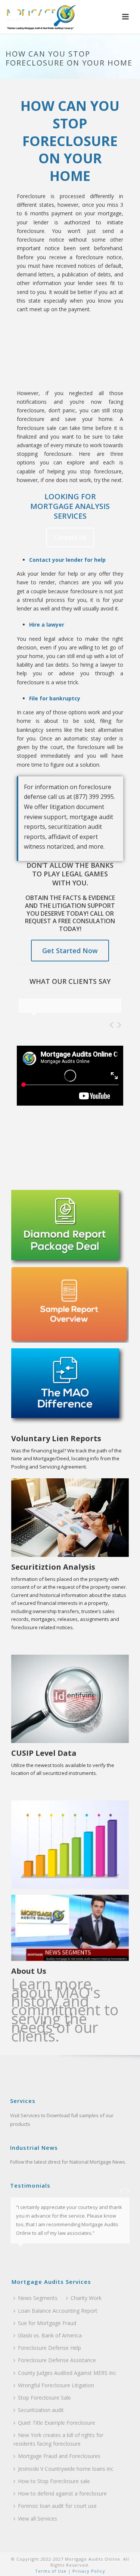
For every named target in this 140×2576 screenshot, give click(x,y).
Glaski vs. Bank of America (50, 2335)
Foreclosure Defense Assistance (57, 2360)
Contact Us (70, 537)
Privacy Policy (88, 2571)
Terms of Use (51, 2571)
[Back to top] (123, 2562)
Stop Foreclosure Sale (44, 2398)
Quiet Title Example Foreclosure (57, 2423)
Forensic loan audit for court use (57, 2506)
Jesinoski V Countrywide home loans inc (66, 2469)
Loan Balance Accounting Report (58, 2311)
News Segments (38, 2298)
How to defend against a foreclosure (62, 2493)
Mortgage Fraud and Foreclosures (59, 2456)
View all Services (38, 2519)
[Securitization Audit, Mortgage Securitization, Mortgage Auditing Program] (39, 17)
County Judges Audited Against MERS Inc (67, 2373)
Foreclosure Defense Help (49, 2348)
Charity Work (86, 2298)
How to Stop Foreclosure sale (54, 2481)
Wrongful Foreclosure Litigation (56, 2385)
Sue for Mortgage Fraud (47, 2323)
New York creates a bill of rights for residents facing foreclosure (58, 2439)
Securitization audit (41, 2410)
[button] (125, 17)
